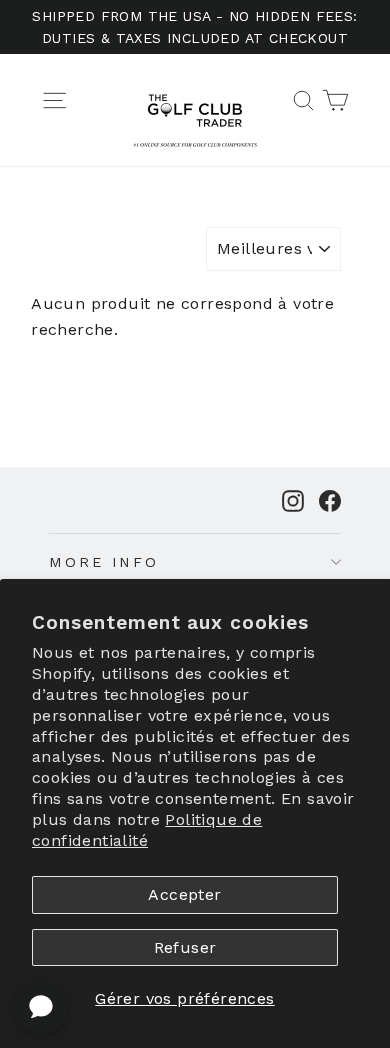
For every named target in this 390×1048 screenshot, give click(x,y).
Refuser (185, 947)
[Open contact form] (41, 1007)
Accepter (184, 894)
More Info (104, 562)
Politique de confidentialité (147, 830)
